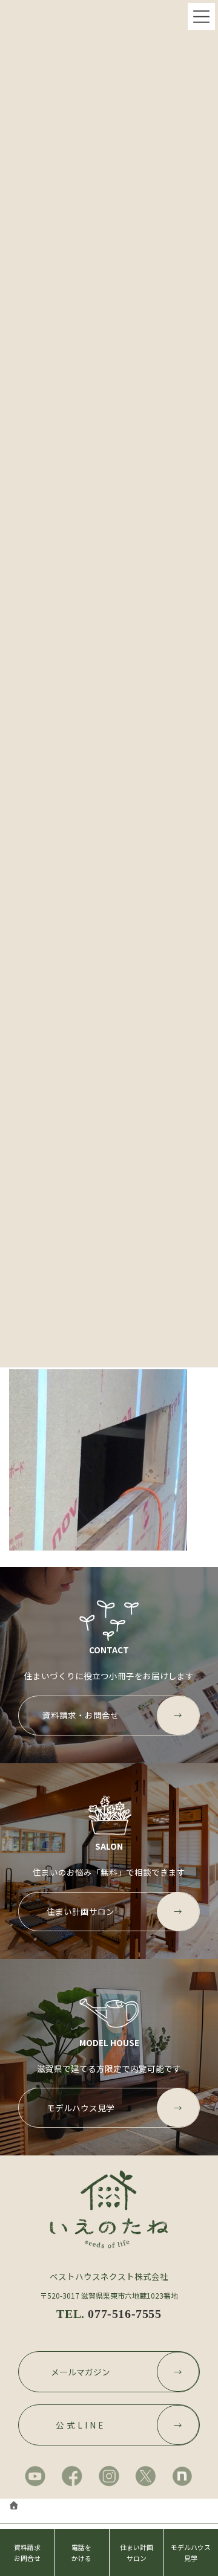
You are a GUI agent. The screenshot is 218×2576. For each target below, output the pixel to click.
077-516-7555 (124, 2314)
